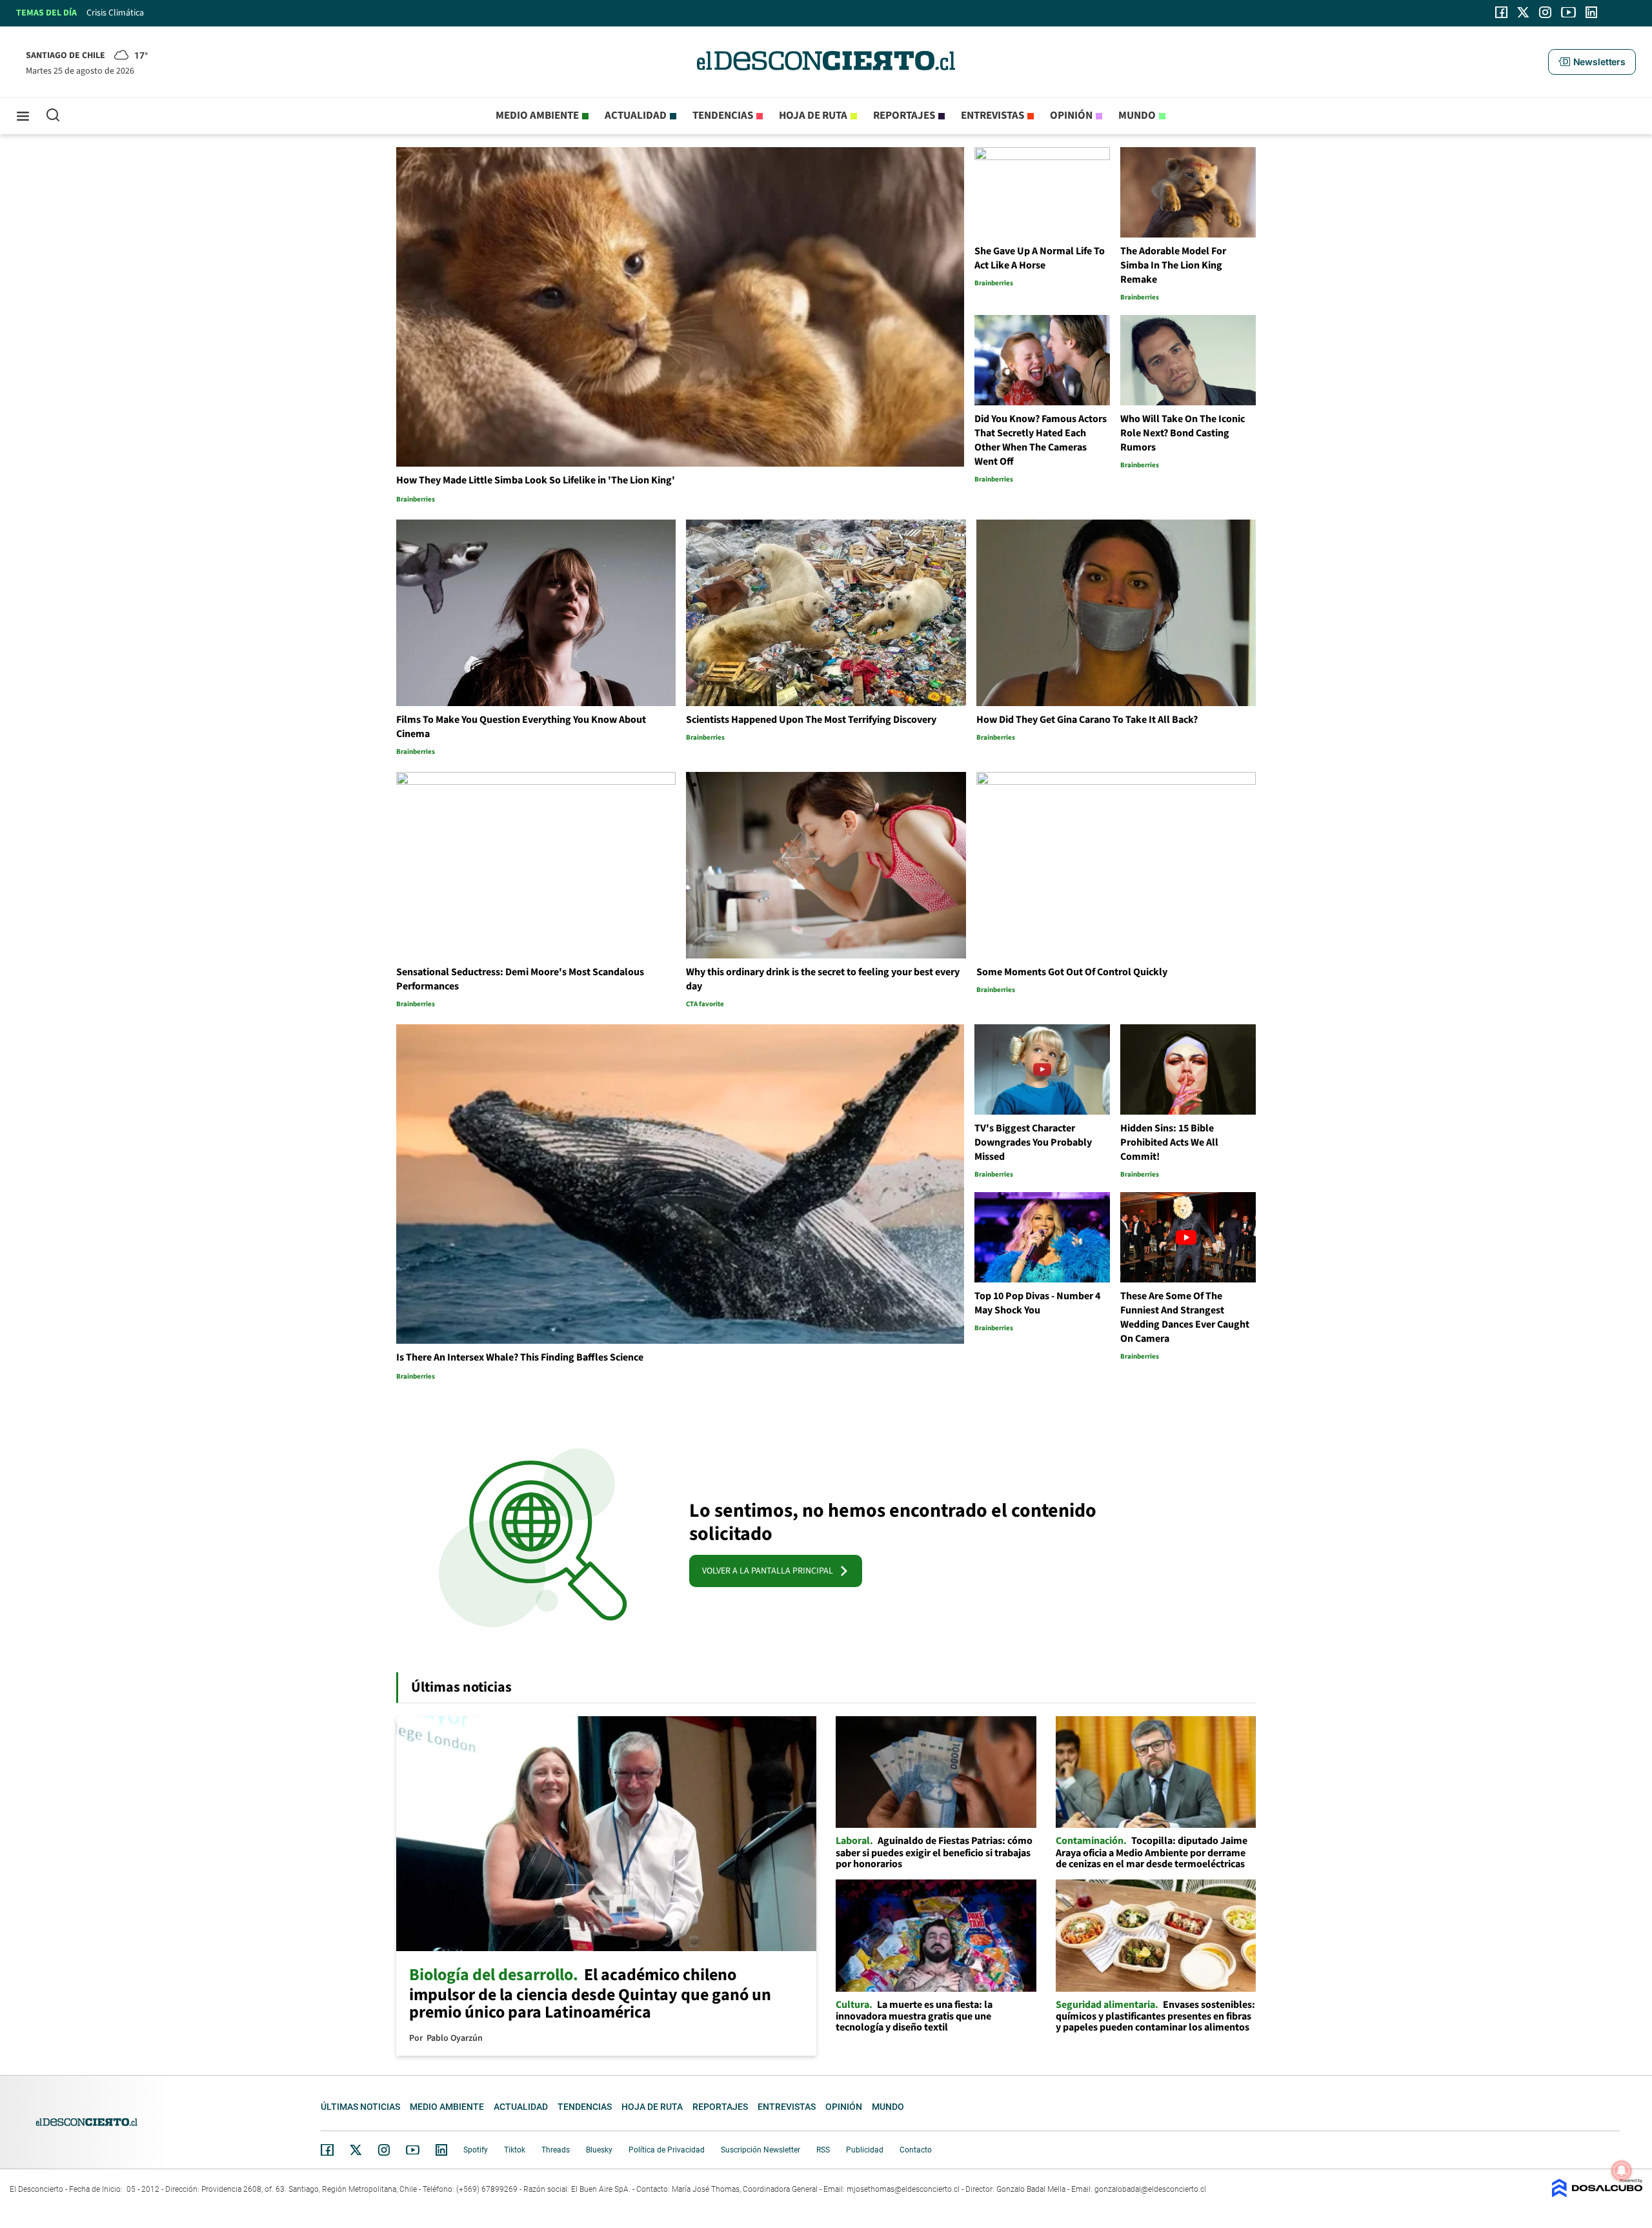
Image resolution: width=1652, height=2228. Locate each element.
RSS (823, 2150)
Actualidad (636, 116)
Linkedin (441, 2150)
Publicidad (865, 2150)
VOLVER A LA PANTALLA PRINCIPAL (771, 1571)
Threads (556, 2150)
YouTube (412, 2150)
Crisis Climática (115, 13)
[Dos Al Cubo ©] (1597, 2194)
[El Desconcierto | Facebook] (1501, 12)
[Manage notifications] (1622, 2171)
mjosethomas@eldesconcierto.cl (903, 2189)
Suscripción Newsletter (761, 2150)
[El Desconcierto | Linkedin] (1591, 12)
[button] (1592, 62)
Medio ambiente (537, 116)
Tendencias (723, 116)
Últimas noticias (360, 2107)
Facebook (327, 2150)
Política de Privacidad (667, 2150)
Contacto (916, 2150)
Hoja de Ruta (813, 116)
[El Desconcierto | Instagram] (1545, 12)
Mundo (1137, 116)
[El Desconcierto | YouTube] (1568, 12)
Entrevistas (992, 116)
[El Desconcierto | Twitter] (1524, 12)
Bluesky (599, 2150)
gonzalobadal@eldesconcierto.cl (1150, 2189)
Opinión (1071, 116)
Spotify (476, 2150)
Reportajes (904, 116)
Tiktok (515, 2150)
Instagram (384, 2150)
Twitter (356, 2150)
